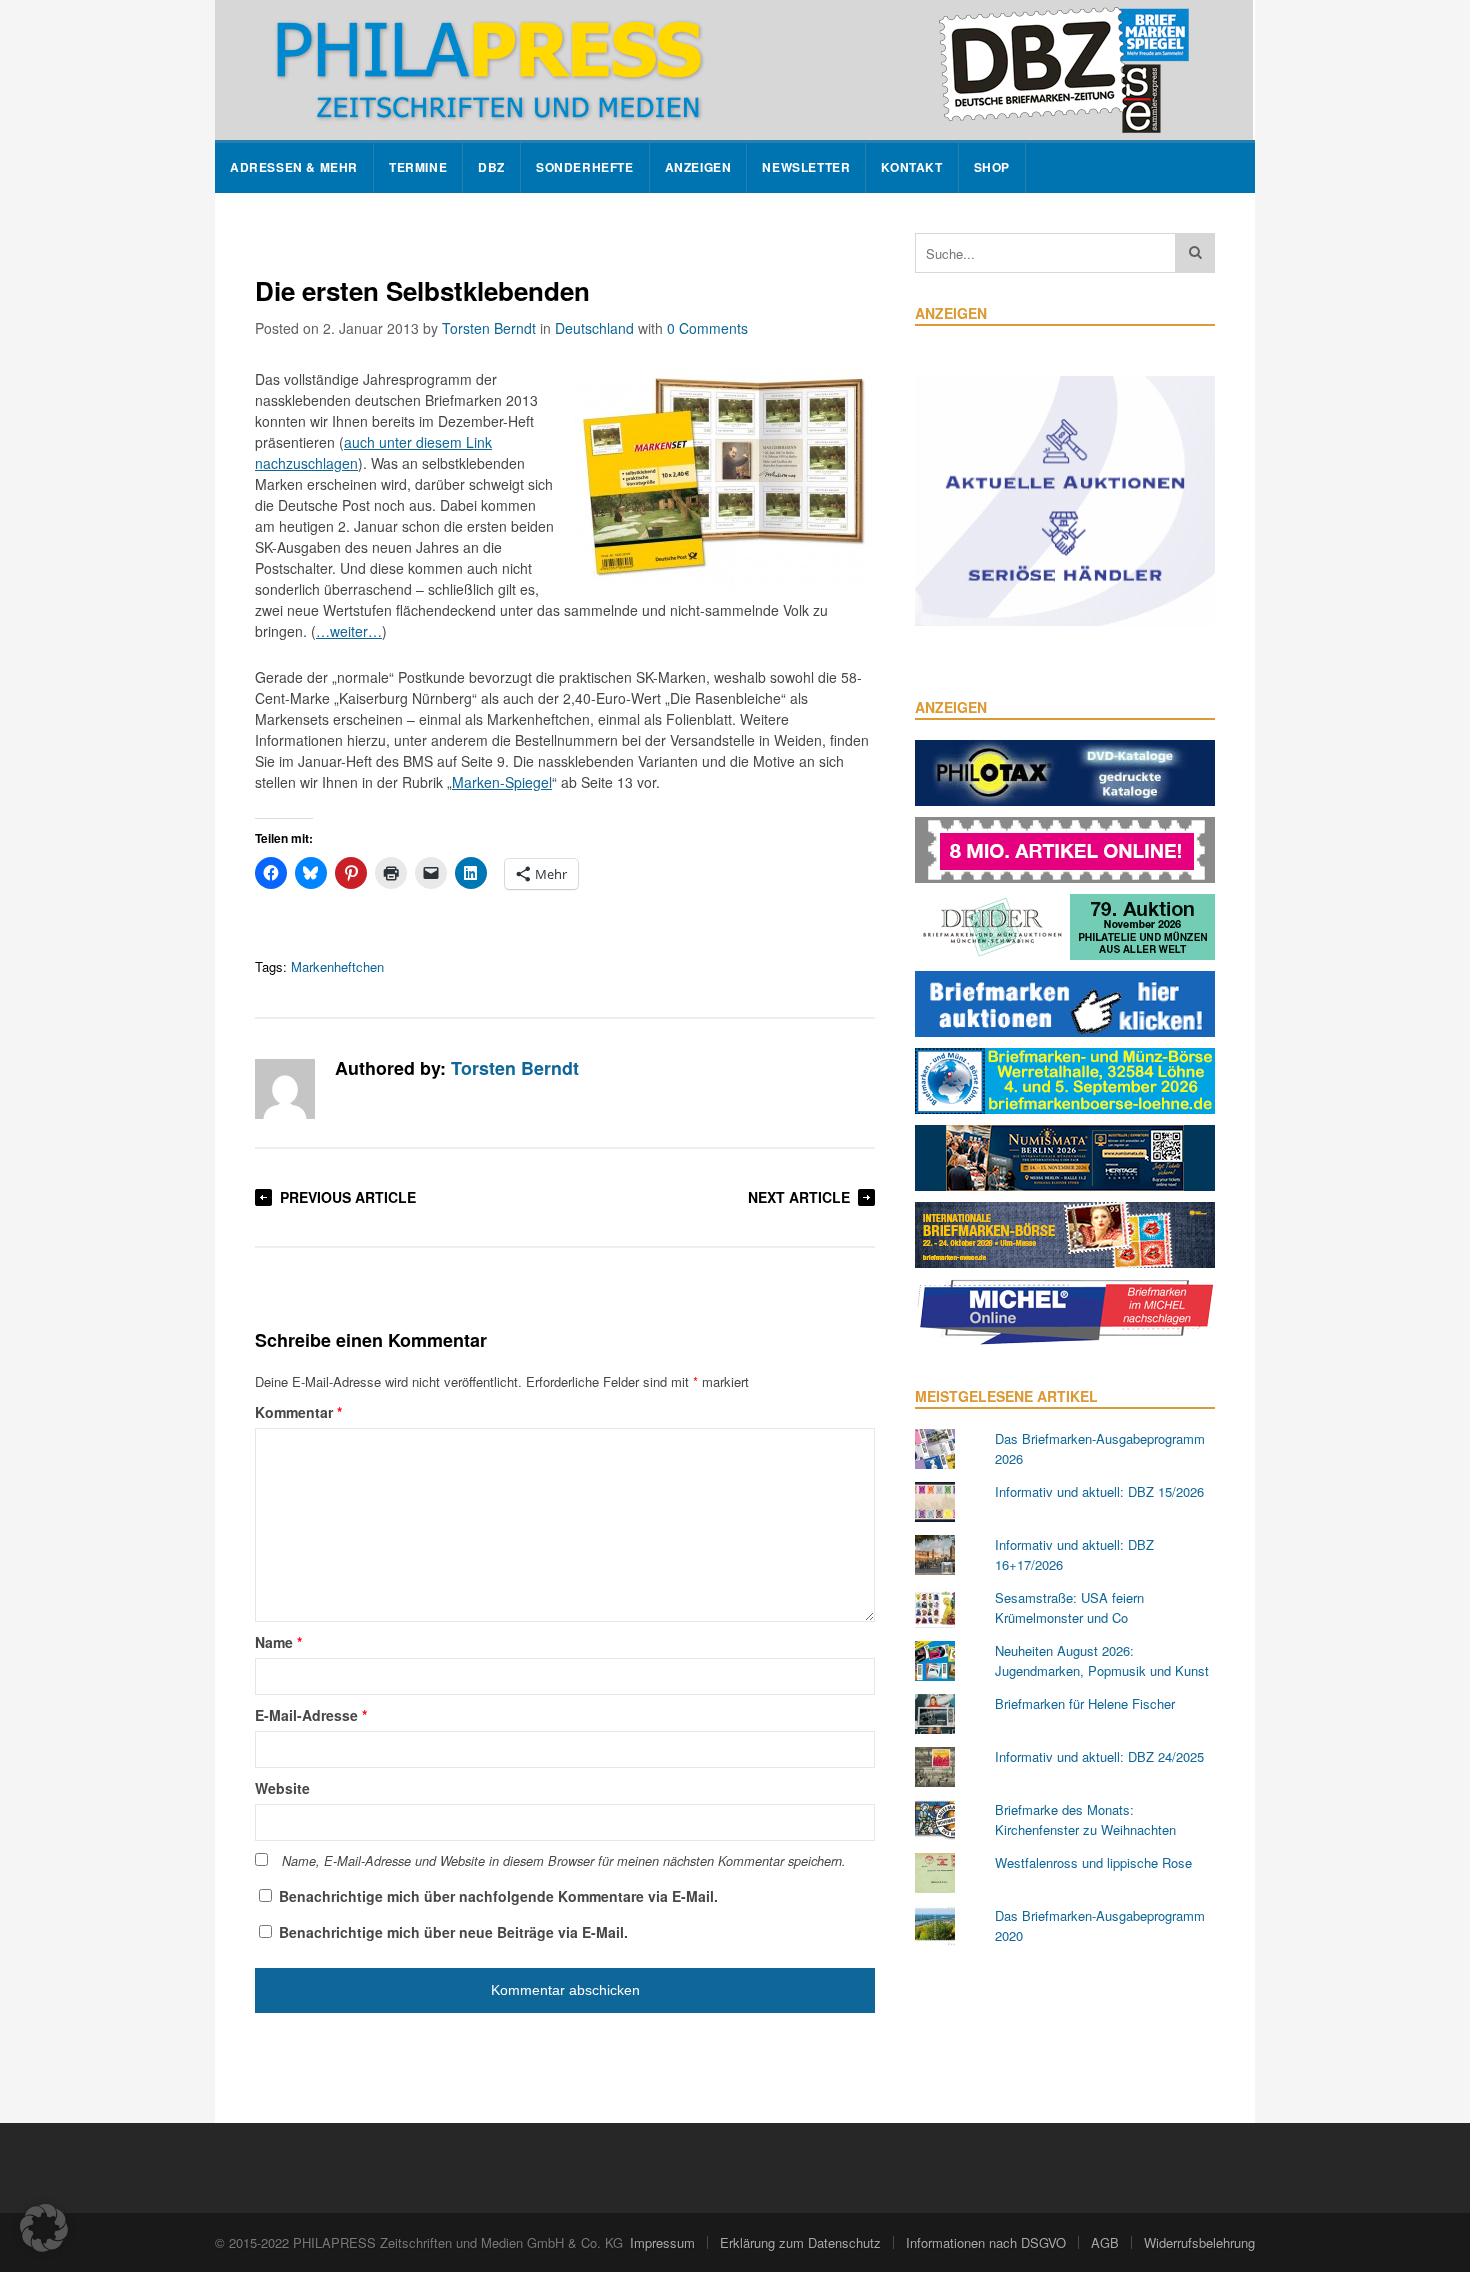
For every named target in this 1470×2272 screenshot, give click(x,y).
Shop (992, 167)
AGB (1105, 2242)
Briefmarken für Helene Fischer (1085, 1703)
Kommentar (298, 1412)
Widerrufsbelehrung (1199, 2242)
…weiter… (349, 631)
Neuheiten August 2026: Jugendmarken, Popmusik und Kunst (1102, 1660)
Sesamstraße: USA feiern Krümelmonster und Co (1069, 1607)
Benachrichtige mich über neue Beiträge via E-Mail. (453, 1932)
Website (282, 1788)
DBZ (491, 167)
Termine (418, 167)
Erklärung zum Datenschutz (800, 2242)
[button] (44, 2228)
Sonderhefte (585, 167)
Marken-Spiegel (502, 782)
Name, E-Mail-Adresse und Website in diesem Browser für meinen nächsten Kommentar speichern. (564, 1861)
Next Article (799, 1197)
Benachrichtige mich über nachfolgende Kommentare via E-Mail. (498, 1896)
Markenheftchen (337, 966)
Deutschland (594, 328)
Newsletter (806, 167)
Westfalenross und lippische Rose (1093, 1862)
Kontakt (911, 167)
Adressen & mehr (294, 167)
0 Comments (707, 328)
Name (278, 1642)
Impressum (662, 2242)
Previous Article (348, 1197)
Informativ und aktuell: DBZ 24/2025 (1099, 1756)
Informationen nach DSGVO (986, 2242)
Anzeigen (698, 167)
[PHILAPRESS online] (734, 70)
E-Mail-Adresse (311, 1715)
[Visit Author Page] (285, 1089)
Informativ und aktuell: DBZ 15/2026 (1099, 1491)
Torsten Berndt (489, 328)
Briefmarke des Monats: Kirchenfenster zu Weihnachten (1085, 1819)
